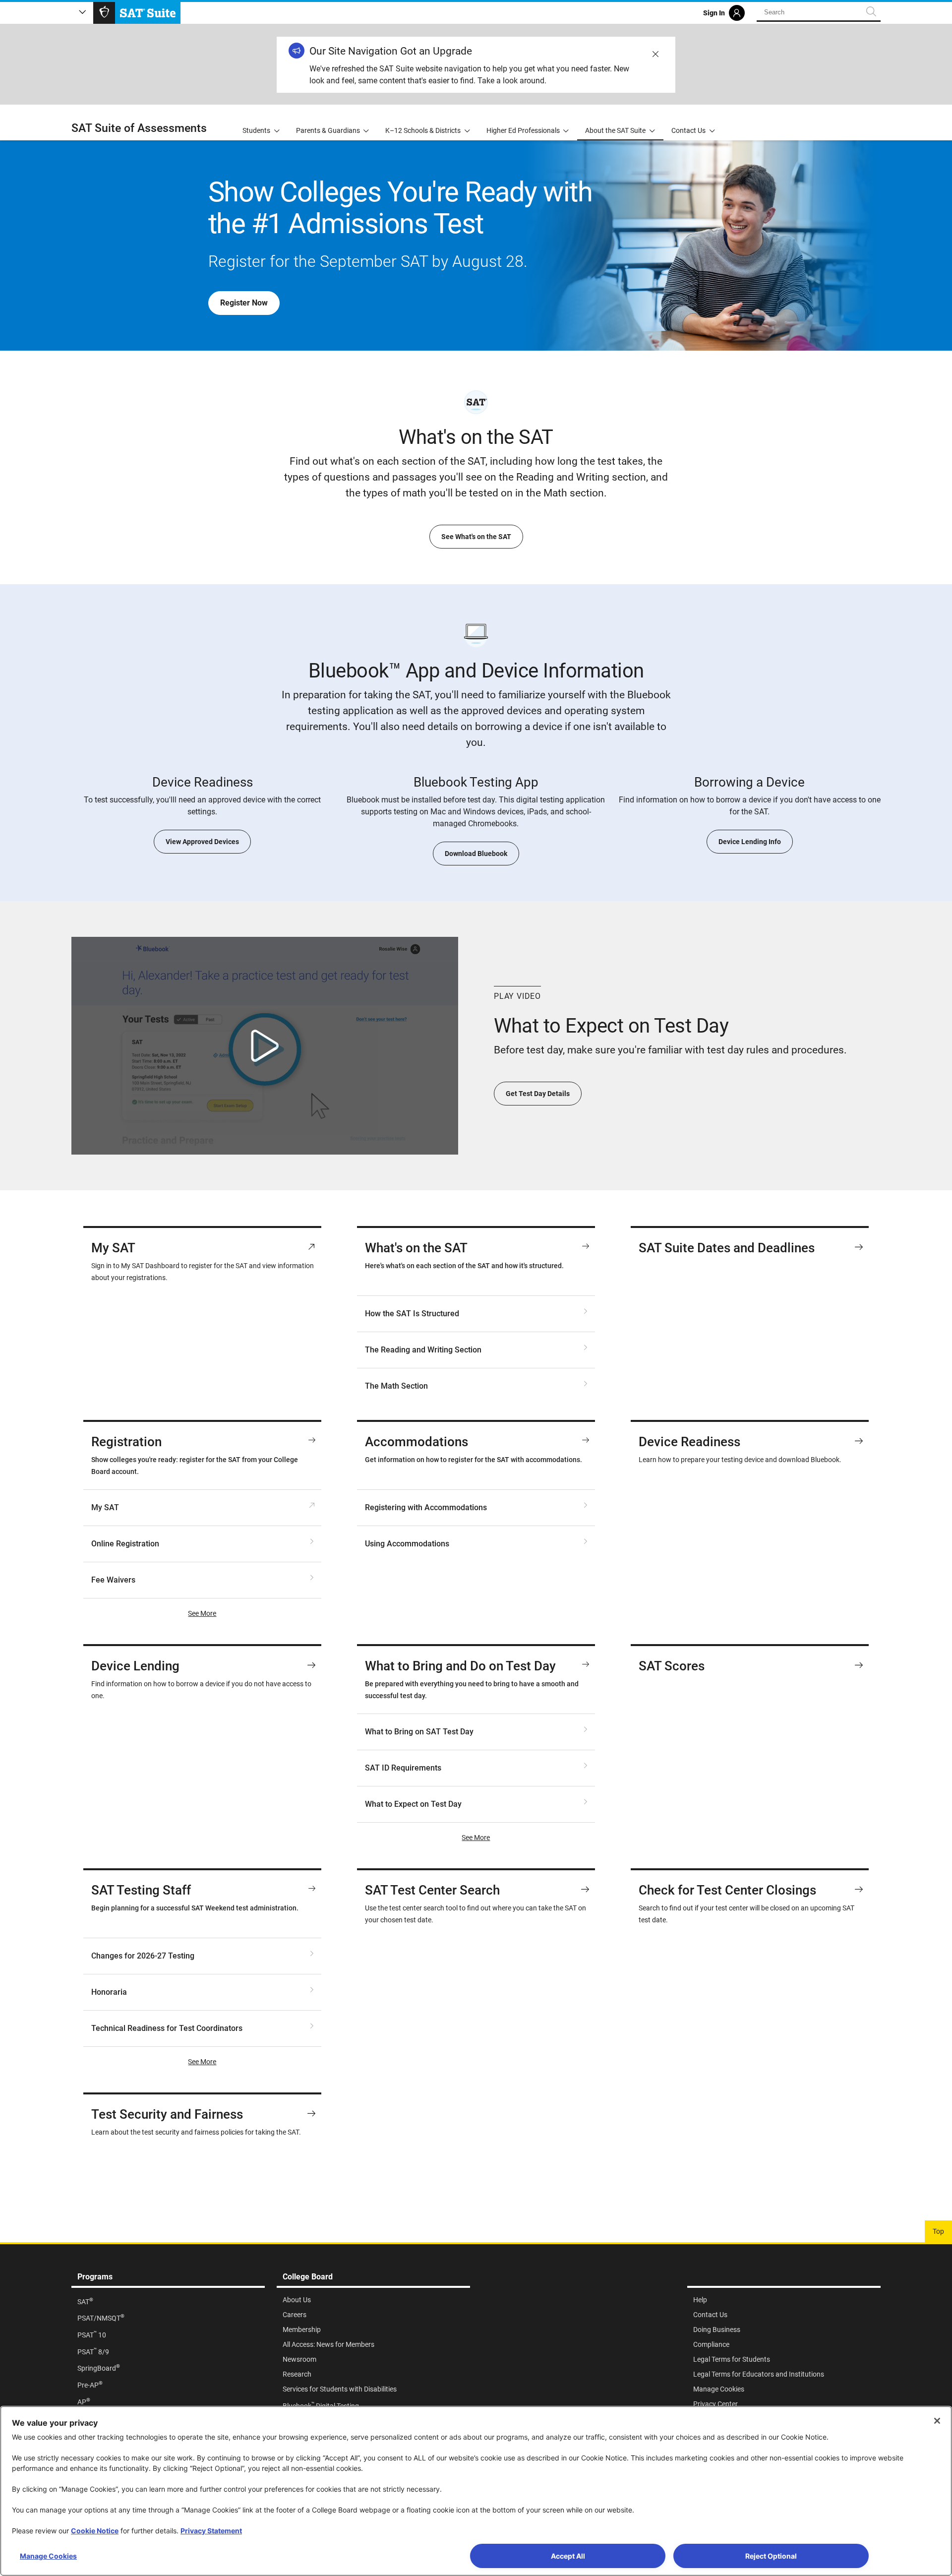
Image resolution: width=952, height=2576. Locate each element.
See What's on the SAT (476, 537)
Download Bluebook (476, 854)
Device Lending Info (750, 842)
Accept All (568, 2556)
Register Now (244, 303)
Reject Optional (771, 2556)
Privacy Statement (211, 2531)
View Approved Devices (202, 842)
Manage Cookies (48, 2556)
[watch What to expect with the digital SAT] (265, 1046)
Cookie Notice (95, 2531)
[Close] (937, 2421)
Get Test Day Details (538, 1094)
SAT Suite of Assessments (139, 128)
